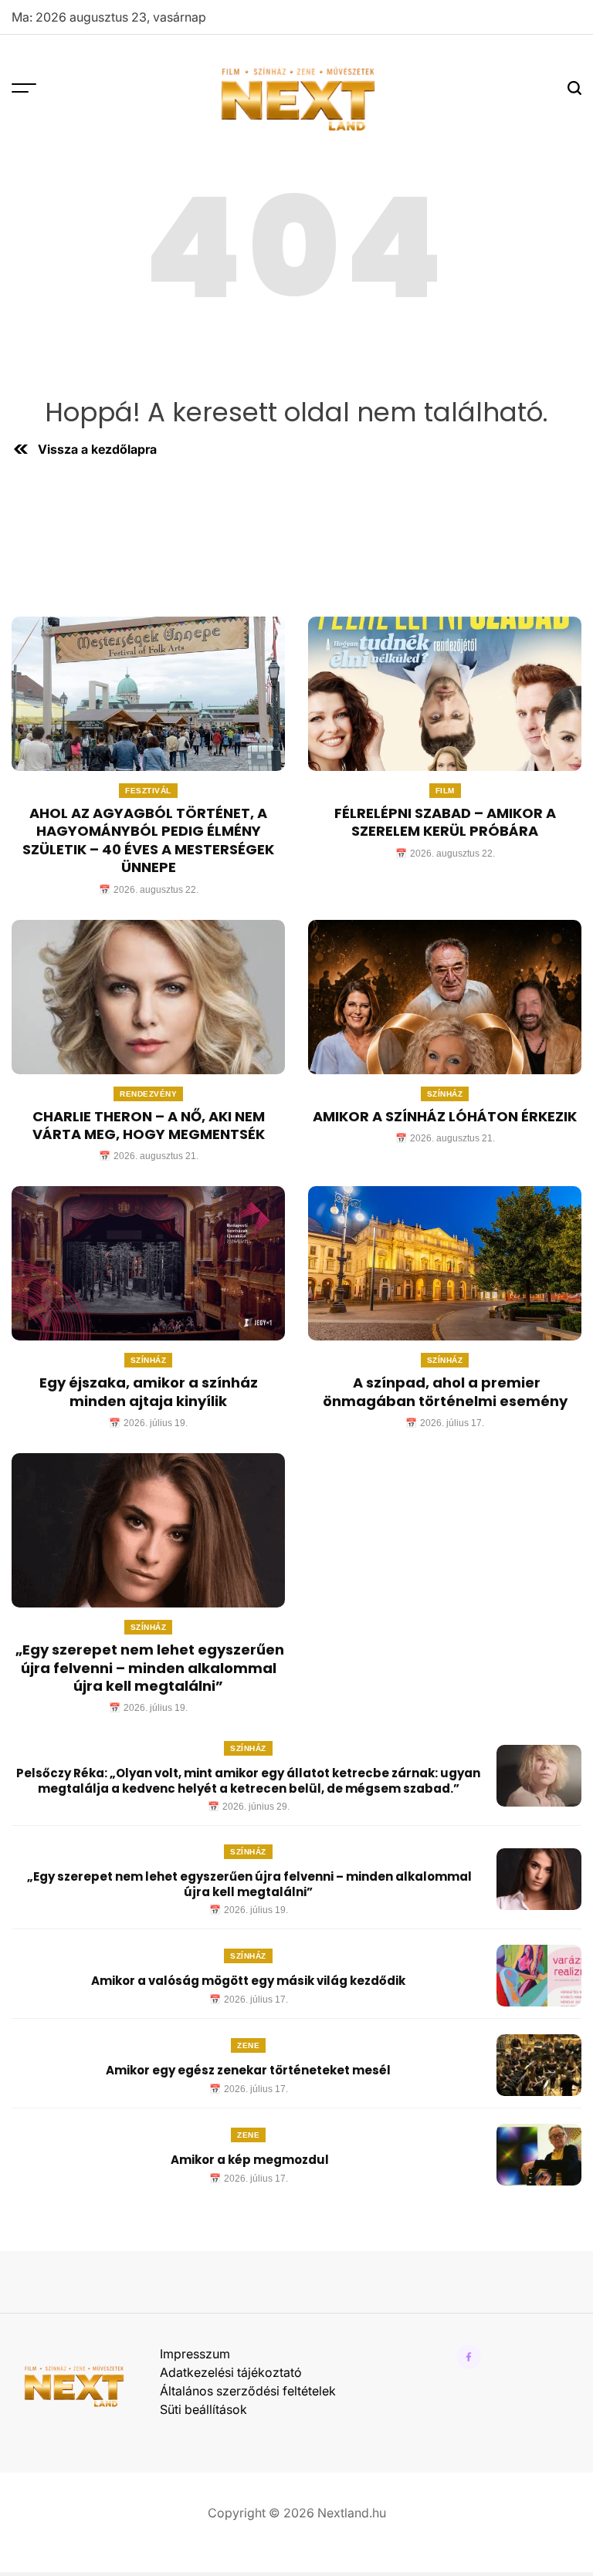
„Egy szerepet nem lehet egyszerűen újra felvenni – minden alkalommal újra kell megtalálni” (148, 1668)
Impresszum (195, 2354)
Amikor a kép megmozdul (249, 2160)
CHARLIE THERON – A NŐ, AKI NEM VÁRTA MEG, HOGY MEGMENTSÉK (149, 1125)
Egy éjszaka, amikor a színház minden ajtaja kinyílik (149, 1391)
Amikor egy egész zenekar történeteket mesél (248, 2070)
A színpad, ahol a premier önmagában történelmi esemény (445, 1391)
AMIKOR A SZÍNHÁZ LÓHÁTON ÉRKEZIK (445, 1116)
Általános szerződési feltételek (248, 2391)
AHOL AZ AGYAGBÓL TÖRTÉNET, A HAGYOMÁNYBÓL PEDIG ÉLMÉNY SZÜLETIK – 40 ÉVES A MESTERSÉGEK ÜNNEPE (148, 840)
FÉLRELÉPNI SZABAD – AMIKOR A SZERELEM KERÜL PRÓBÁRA (445, 822)
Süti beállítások (203, 2409)
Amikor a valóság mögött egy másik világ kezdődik (248, 1981)
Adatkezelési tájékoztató (231, 2372)
